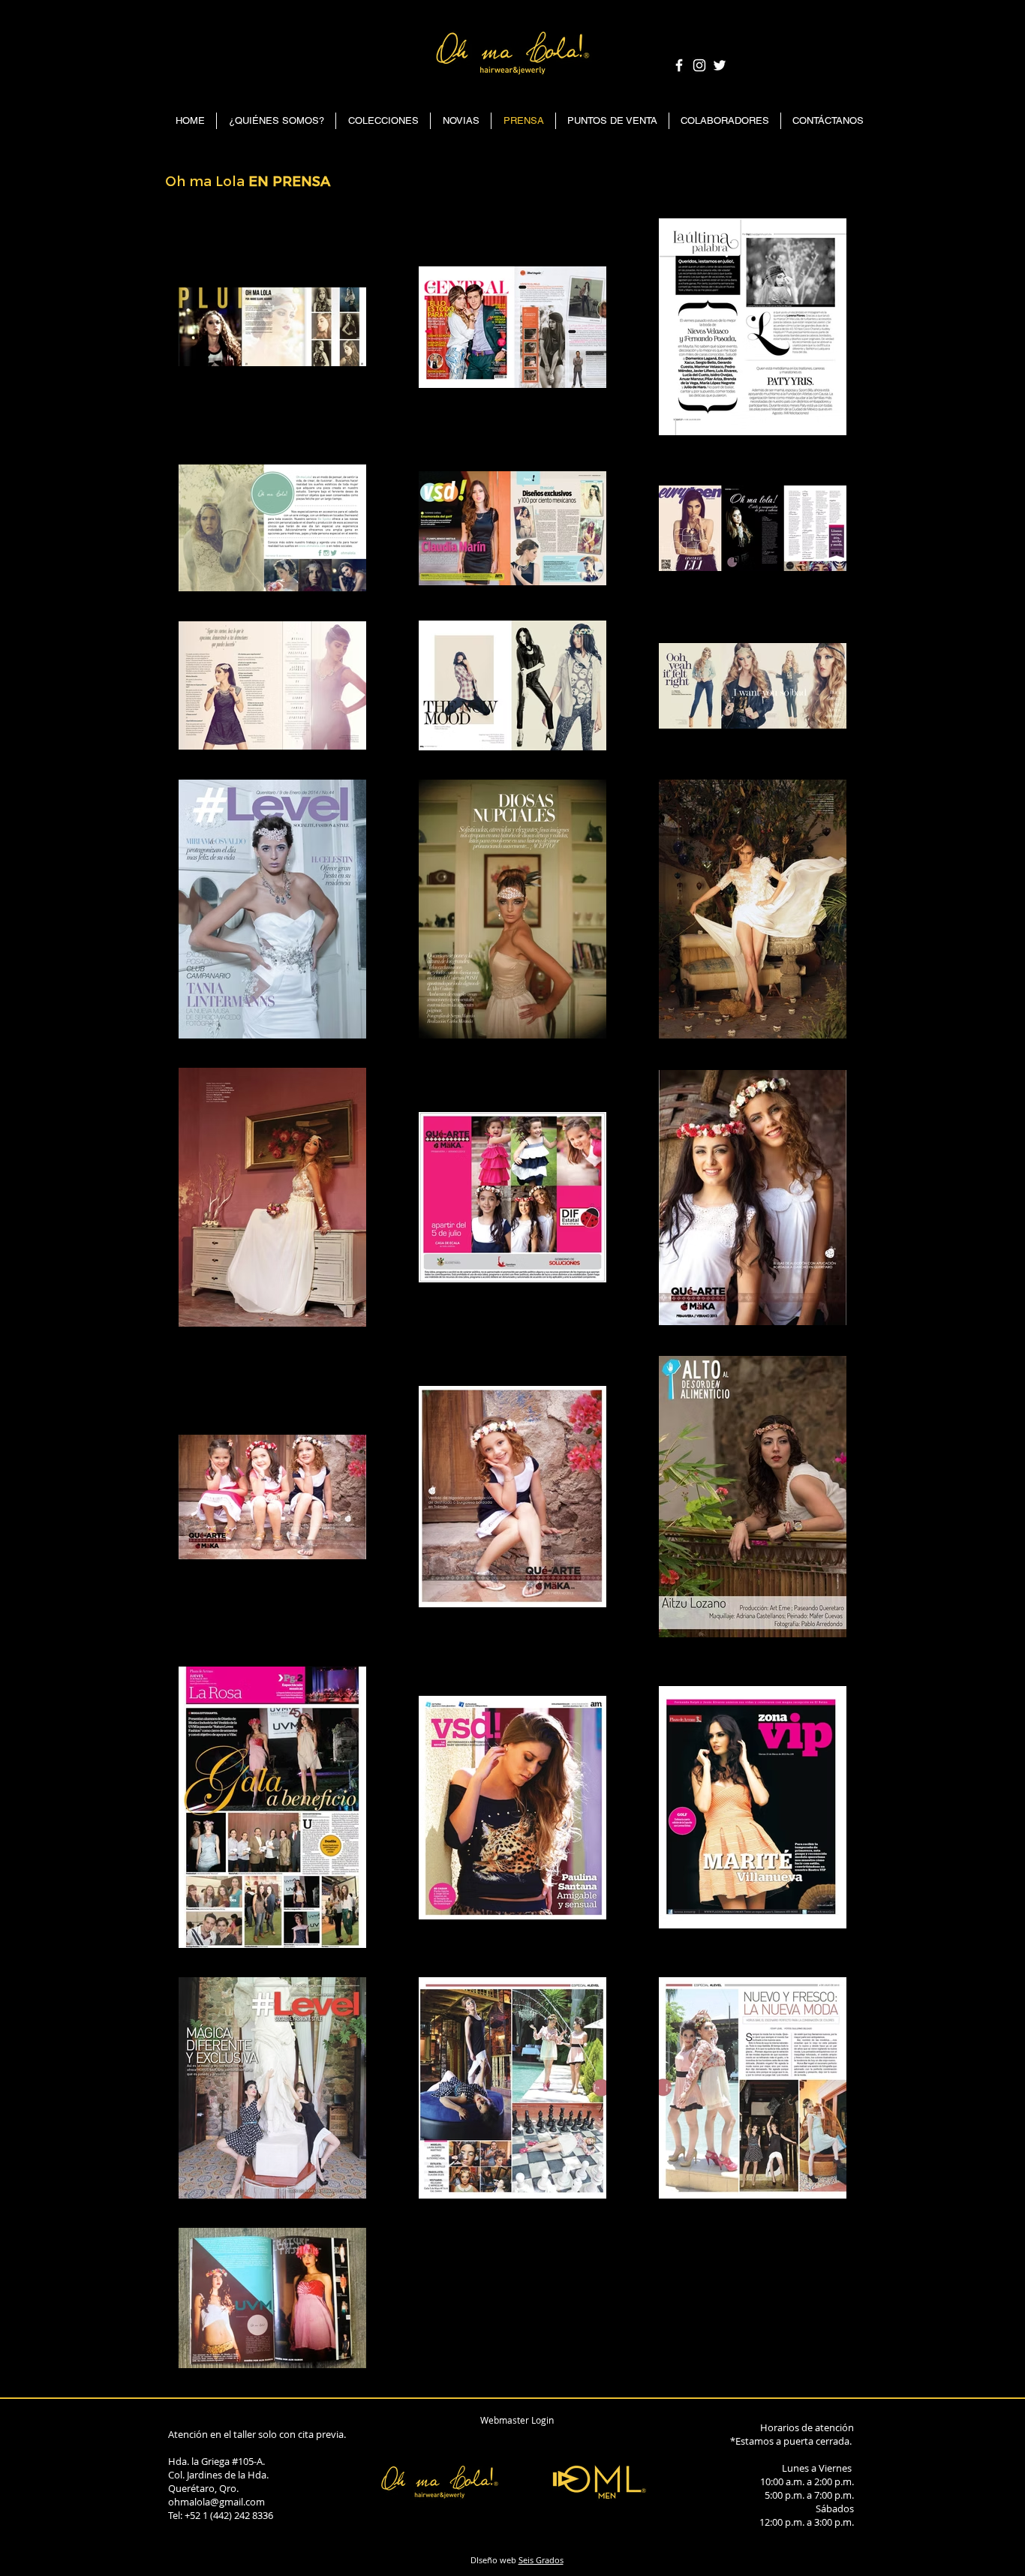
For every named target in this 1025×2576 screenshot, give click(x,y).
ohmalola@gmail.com (216, 2502)
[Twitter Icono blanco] (720, 65)
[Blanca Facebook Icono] (679, 65)
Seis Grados (541, 2560)
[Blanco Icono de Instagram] (699, 65)
